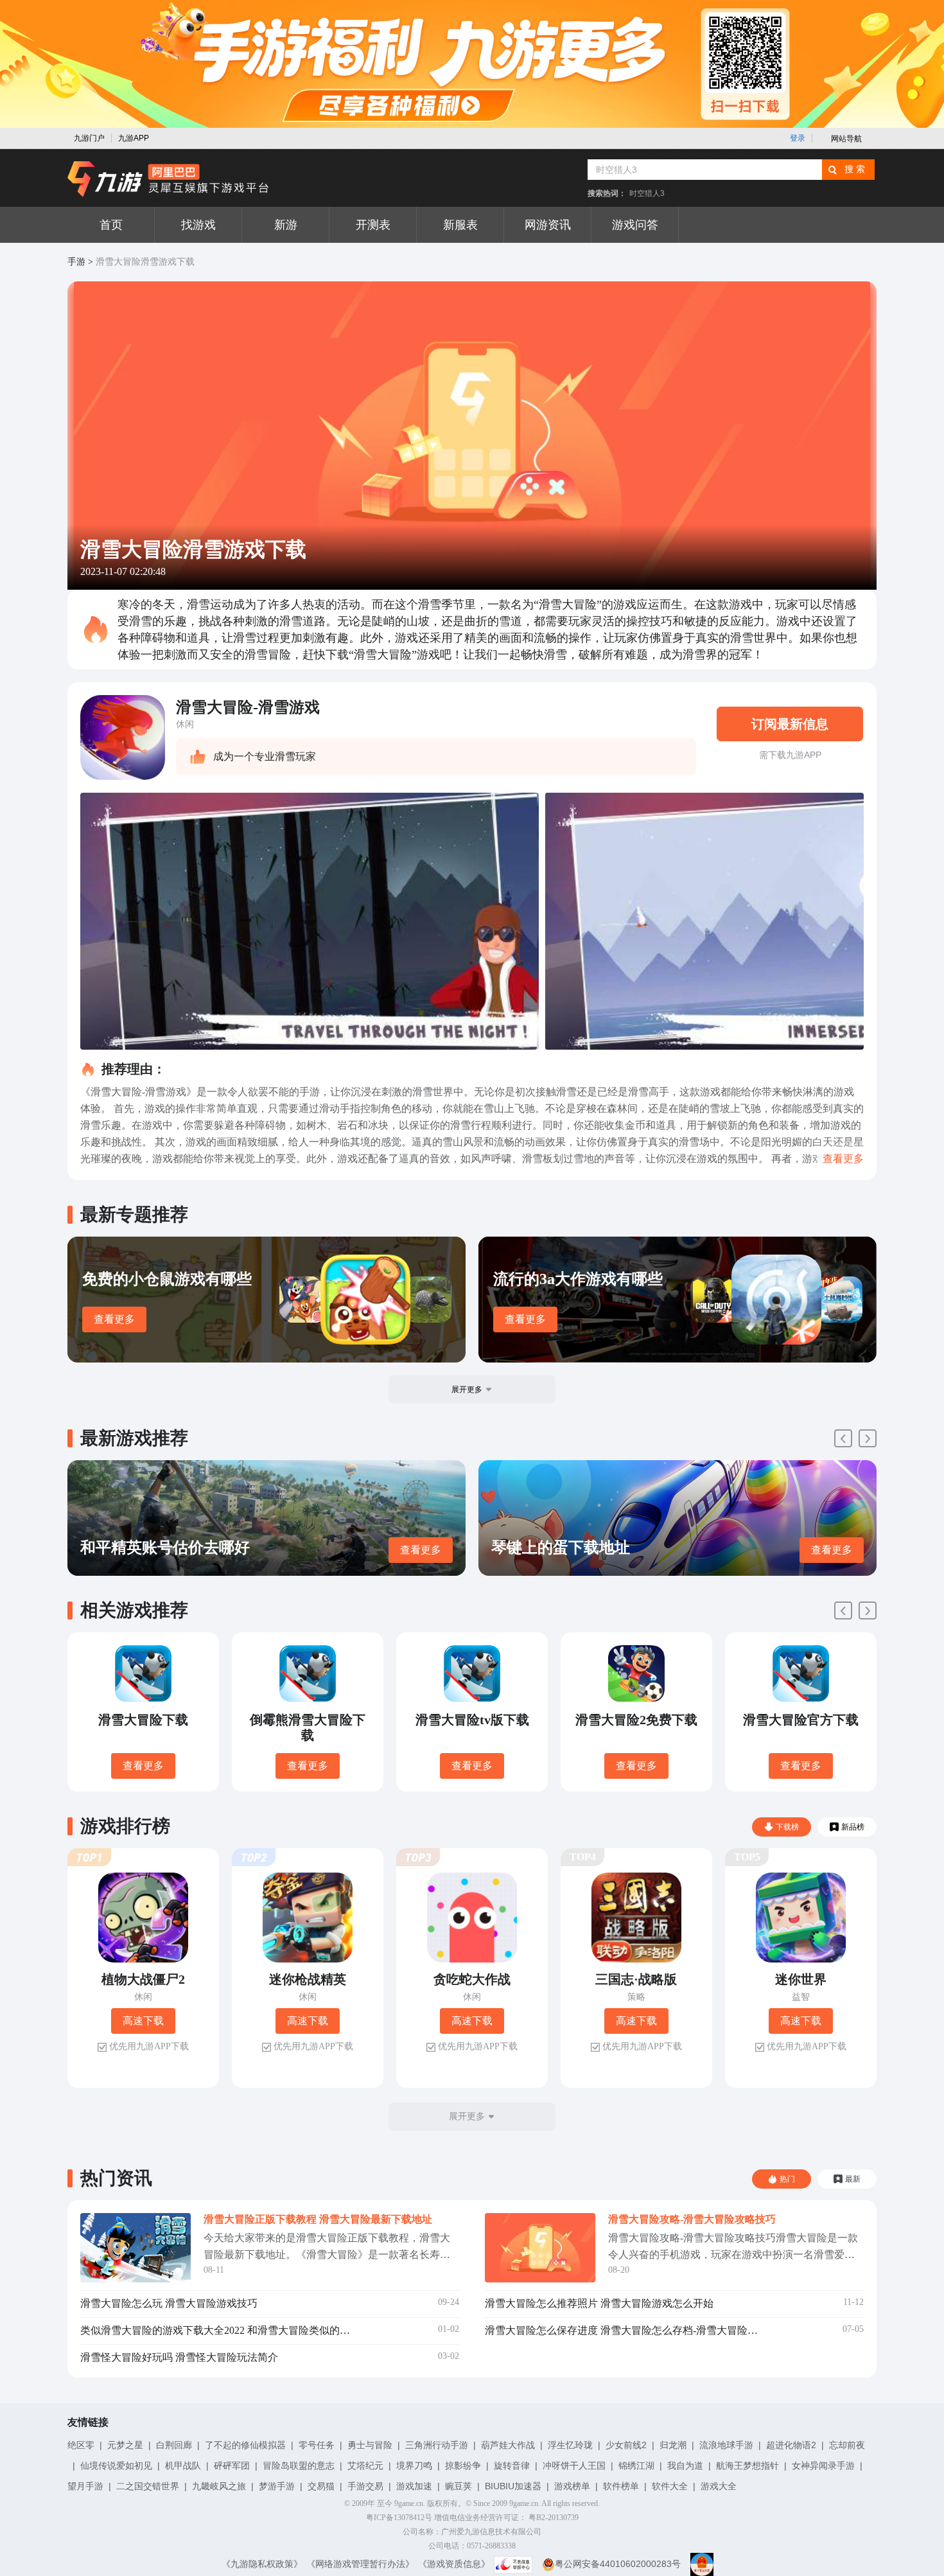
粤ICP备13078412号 (399, 2518)
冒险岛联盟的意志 (299, 2466)
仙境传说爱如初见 (116, 2466)
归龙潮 (673, 2445)
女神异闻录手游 (823, 2466)
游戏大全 (719, 2486)
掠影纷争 (463, 2466)
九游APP (134, 138)
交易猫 (321, 2486)
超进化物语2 (791, 2445)
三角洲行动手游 (437, 2445)
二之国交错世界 (148, 2486)
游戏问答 (635, 225)
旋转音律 (512, 2466)
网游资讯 (548, 225)
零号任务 (317, 2445)
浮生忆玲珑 (570, 2445)
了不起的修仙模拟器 (245, 2445)
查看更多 (114, 1319)
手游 (76, 262)
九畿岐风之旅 (219, 2486)
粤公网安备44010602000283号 (618, 2564)
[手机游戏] (168, 179)
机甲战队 (183, 2466)
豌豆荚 (459, 2486)
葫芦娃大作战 (508, 2445)
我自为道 (685, 2466)
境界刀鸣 (414, 2466)
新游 (286, 225)
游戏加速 (414, 2486)
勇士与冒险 (370, 2445)
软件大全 (670, 2486)
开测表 (373, 225)
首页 (111, 225)
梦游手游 (277, 2486)
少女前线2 (626, 2445)
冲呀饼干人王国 (574, 2466)
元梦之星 (125, 2445)
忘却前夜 (847, 2445)
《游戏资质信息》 (454, 2564)
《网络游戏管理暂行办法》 (360, 2564)
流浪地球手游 (726, 2445)
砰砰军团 (232, 2466)
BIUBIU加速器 (513, 2486)
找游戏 (198, 225)
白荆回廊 (174, 2445)
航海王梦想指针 (747, 2466)
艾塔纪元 (365, 2466)
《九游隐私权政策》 (262, 2564)
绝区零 (81, 2445)
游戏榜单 (572, 2486)
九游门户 (89, 138)
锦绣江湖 (636, 2466)
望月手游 (85, 2486)
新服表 (460, 225)
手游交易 (365, 2486)
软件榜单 (621, 2486)
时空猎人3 (647, 193)
